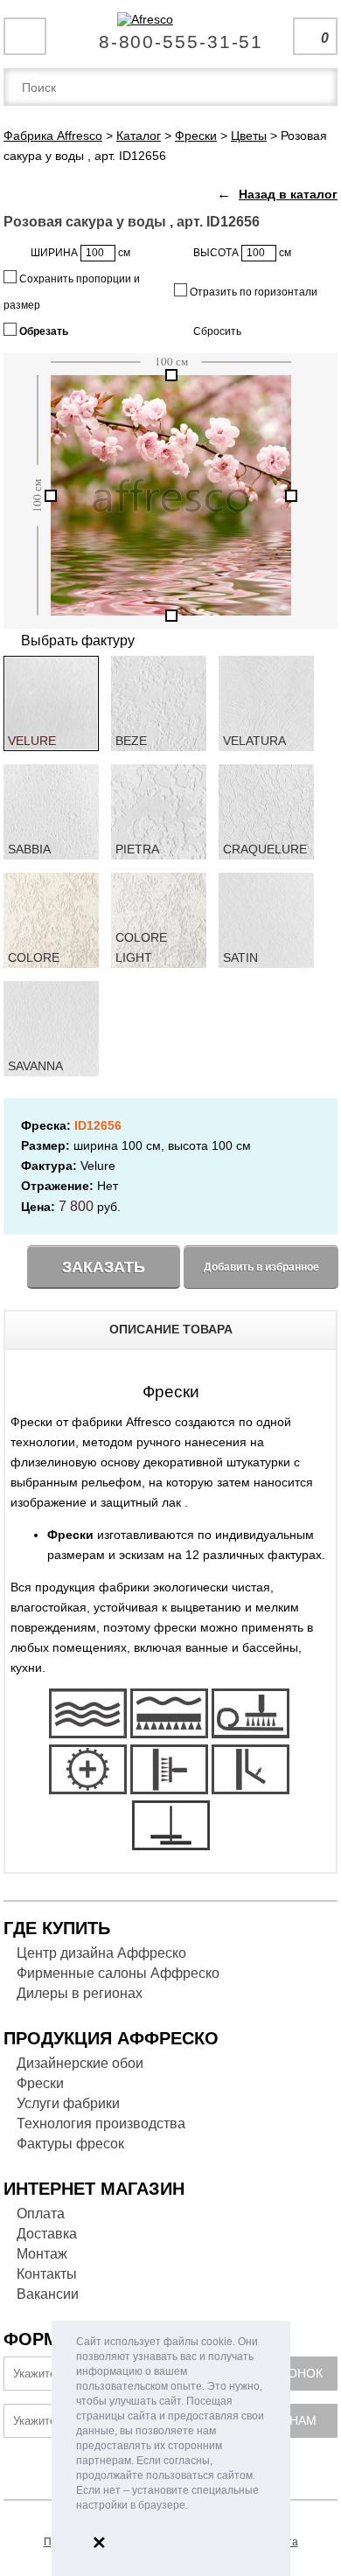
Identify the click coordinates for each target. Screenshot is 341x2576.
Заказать (104, 1267)
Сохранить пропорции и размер (72, 292)
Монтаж (42, 2254)
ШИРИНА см (80, 253)
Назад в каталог (288, 194)
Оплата (41, 2214)
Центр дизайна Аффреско (101, 1953)
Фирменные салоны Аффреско (118, 1973)
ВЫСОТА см (242, 253)
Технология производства (101, 2123)
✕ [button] (99, 2543)
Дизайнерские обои (80, 2063)
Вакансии (48, 2294)
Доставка (47, 2234)
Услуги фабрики (68, 2103)
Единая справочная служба (171, 35)
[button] (193, 2506)
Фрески (40, 2083)
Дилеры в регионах (80, 1993)
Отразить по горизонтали (252, 292)
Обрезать (42, 331)
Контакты (47, 2274)
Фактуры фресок (70, 2144)
